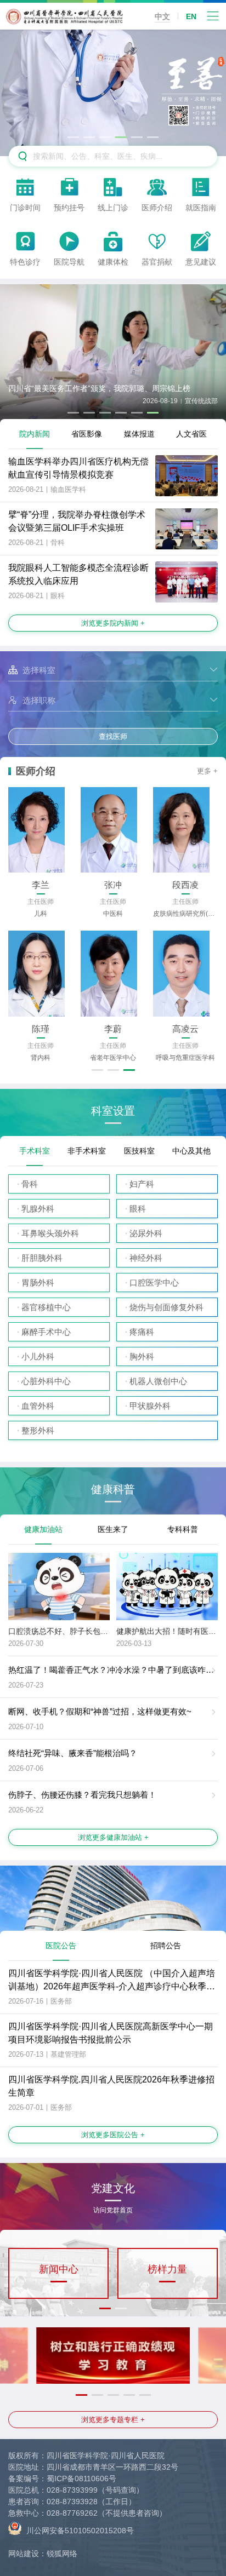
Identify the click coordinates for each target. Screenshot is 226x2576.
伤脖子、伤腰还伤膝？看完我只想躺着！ (82, 1795)
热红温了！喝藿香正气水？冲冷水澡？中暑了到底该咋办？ (115, 1670)
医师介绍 (36, 771)
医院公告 (61, 1946)
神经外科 (146, 1258)
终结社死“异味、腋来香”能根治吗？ (73, 1753)
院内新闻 (35, 434)
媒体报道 (139, 434)
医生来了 (113, 1529)
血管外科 (38, 1406)
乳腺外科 (38, 1209)
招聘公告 (166, 1946)
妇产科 (142, 1184)
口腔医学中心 (154, 1283)
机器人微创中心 (158, 1381)
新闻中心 (59, 2269)
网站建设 (24, 2554)
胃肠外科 (38, 1283)
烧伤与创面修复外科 (166, 1307)
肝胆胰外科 (42, 1258)
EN (191, 16)
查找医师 (113, 736)
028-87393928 (72, 2502)
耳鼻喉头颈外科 (50, 1233)
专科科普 (183, 1529)
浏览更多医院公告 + (113, 2135)
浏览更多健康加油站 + (113, 1837)
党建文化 (113, 2192)
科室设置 (113, 1111)
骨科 (30, 1184)
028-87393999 (72, 2490)
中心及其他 (191, 1151)
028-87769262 (72, 2513)
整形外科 (38, 1430)
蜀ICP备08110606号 (81, 2479)
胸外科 (142, 1356)
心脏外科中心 (46, 1381)
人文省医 (191, 434)
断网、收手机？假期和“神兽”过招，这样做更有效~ (100, 1711)
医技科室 (139, 1151)
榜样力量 (167, 2269)
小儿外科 (38, 1356)
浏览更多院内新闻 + (113, 623)
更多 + (207, 771)
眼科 (138, 1209)
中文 (162, 16)
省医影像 (87, 434)
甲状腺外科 (150, 1406)
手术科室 (35, 1151)
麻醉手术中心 (46, 1332)
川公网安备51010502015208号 (79, 2531)
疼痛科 (142, 1332)
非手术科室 (87, 1151)
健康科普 (113, 1490)
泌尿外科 (146, 1233)
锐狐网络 (62, 2554)
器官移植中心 (46, 1307)
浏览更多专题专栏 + (113, 2420)
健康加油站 (43, 1529)
